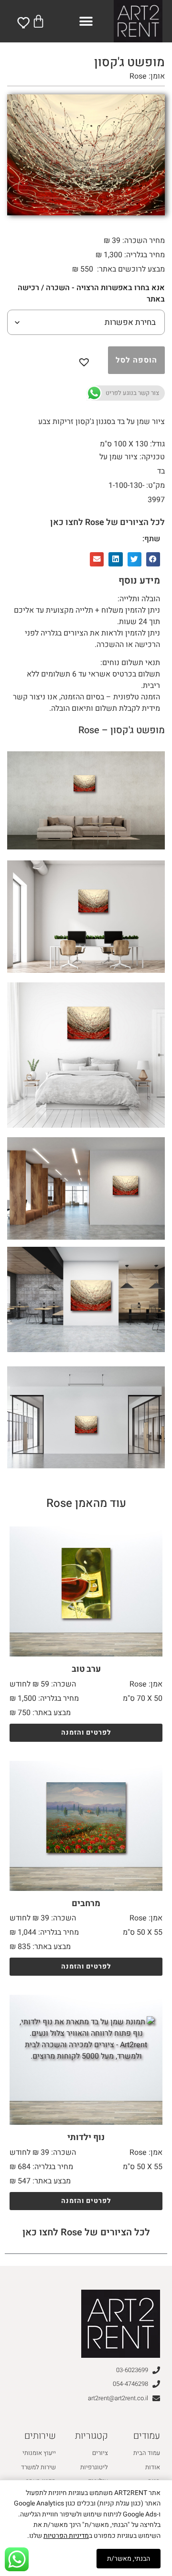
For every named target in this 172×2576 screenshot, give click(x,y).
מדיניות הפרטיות (66, 2536)
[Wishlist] (24, 22)
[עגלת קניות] (38, 21)
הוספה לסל (136, 360)
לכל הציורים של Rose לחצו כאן (107, 522)
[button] (86, 21)
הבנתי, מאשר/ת (129, 2559)
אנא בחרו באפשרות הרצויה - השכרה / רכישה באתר (91, 293)
